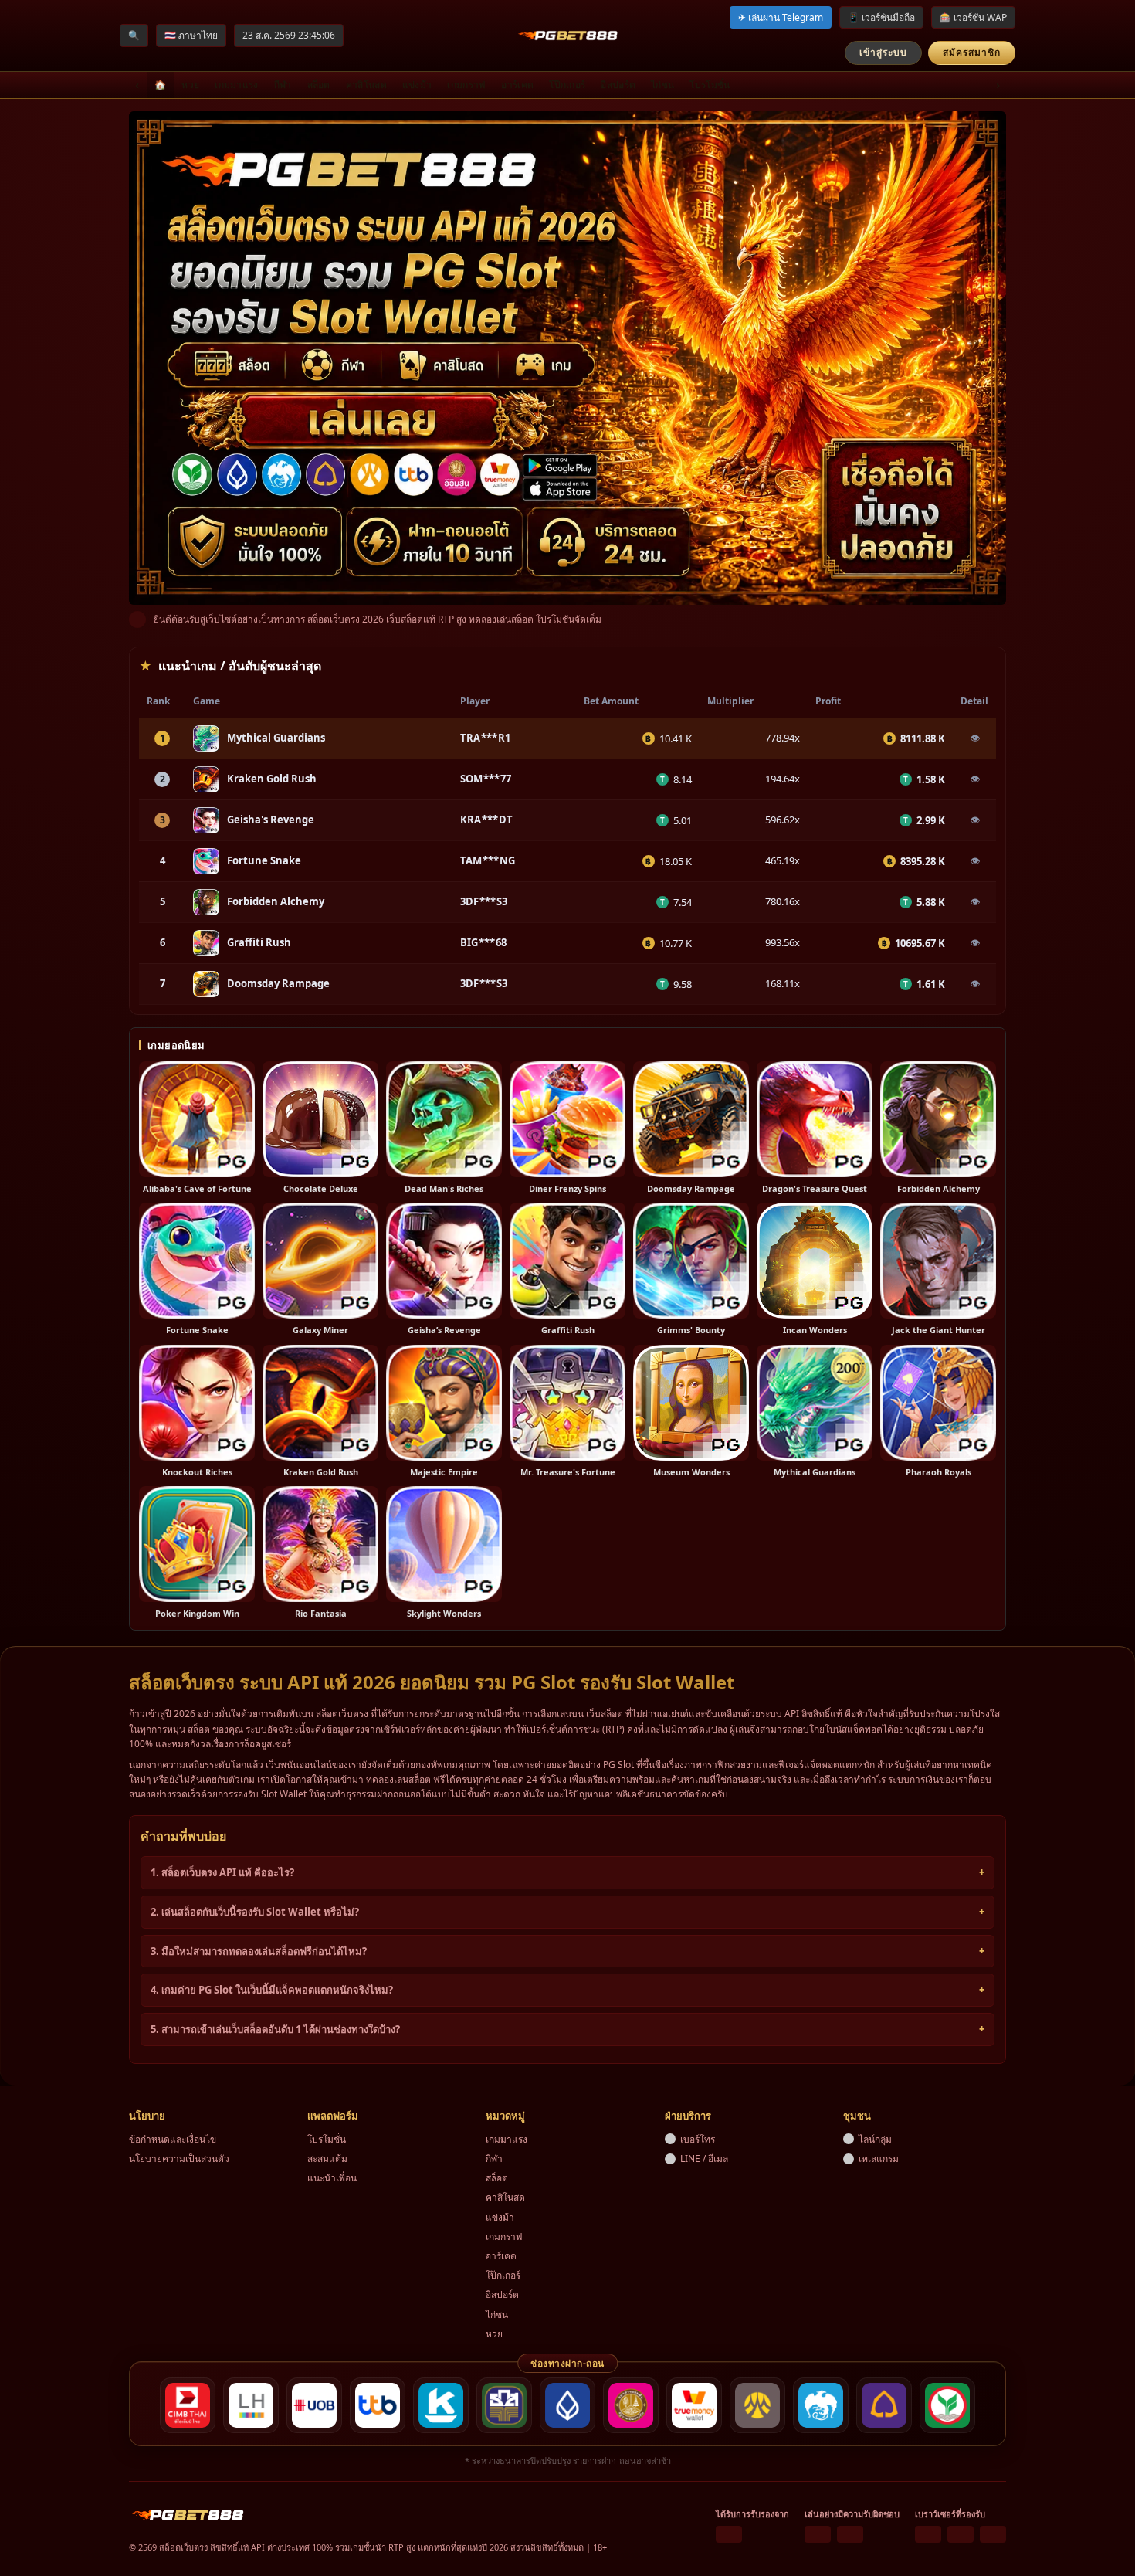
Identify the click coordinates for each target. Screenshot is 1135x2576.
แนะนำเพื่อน (332, 2178)
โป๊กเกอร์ (567, 85)
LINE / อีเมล (704, 2159)
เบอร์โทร (698, 2139)
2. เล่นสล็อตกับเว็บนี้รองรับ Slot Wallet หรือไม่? (255, 1912)
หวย (190, 85)
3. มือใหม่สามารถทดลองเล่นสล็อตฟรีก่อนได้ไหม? (259, 1951)
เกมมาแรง (236, 85)
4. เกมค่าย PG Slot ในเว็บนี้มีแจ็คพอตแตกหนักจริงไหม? (272, 1990)
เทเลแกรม (879, 2159)
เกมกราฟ (466, 85)
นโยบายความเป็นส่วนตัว (179, 2159)
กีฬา (283, 85)
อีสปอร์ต (618, 85)
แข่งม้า (417, 85)
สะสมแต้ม (327, 2159)
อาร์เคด (517, 85)
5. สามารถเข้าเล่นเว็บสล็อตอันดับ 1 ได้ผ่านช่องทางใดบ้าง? (275, 2029)
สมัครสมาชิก (972, 52)
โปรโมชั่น (710, 85)
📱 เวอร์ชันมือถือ (881, 17)
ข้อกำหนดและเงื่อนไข (173, 2139)
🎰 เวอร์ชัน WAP (973, 17)
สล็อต (319, 85)
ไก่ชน (662, 85)
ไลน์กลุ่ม (875, 2139)
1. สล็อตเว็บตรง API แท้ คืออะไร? (222, 1872)
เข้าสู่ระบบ (883, 52)
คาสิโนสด (366, 85)
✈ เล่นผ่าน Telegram (781, 17)
